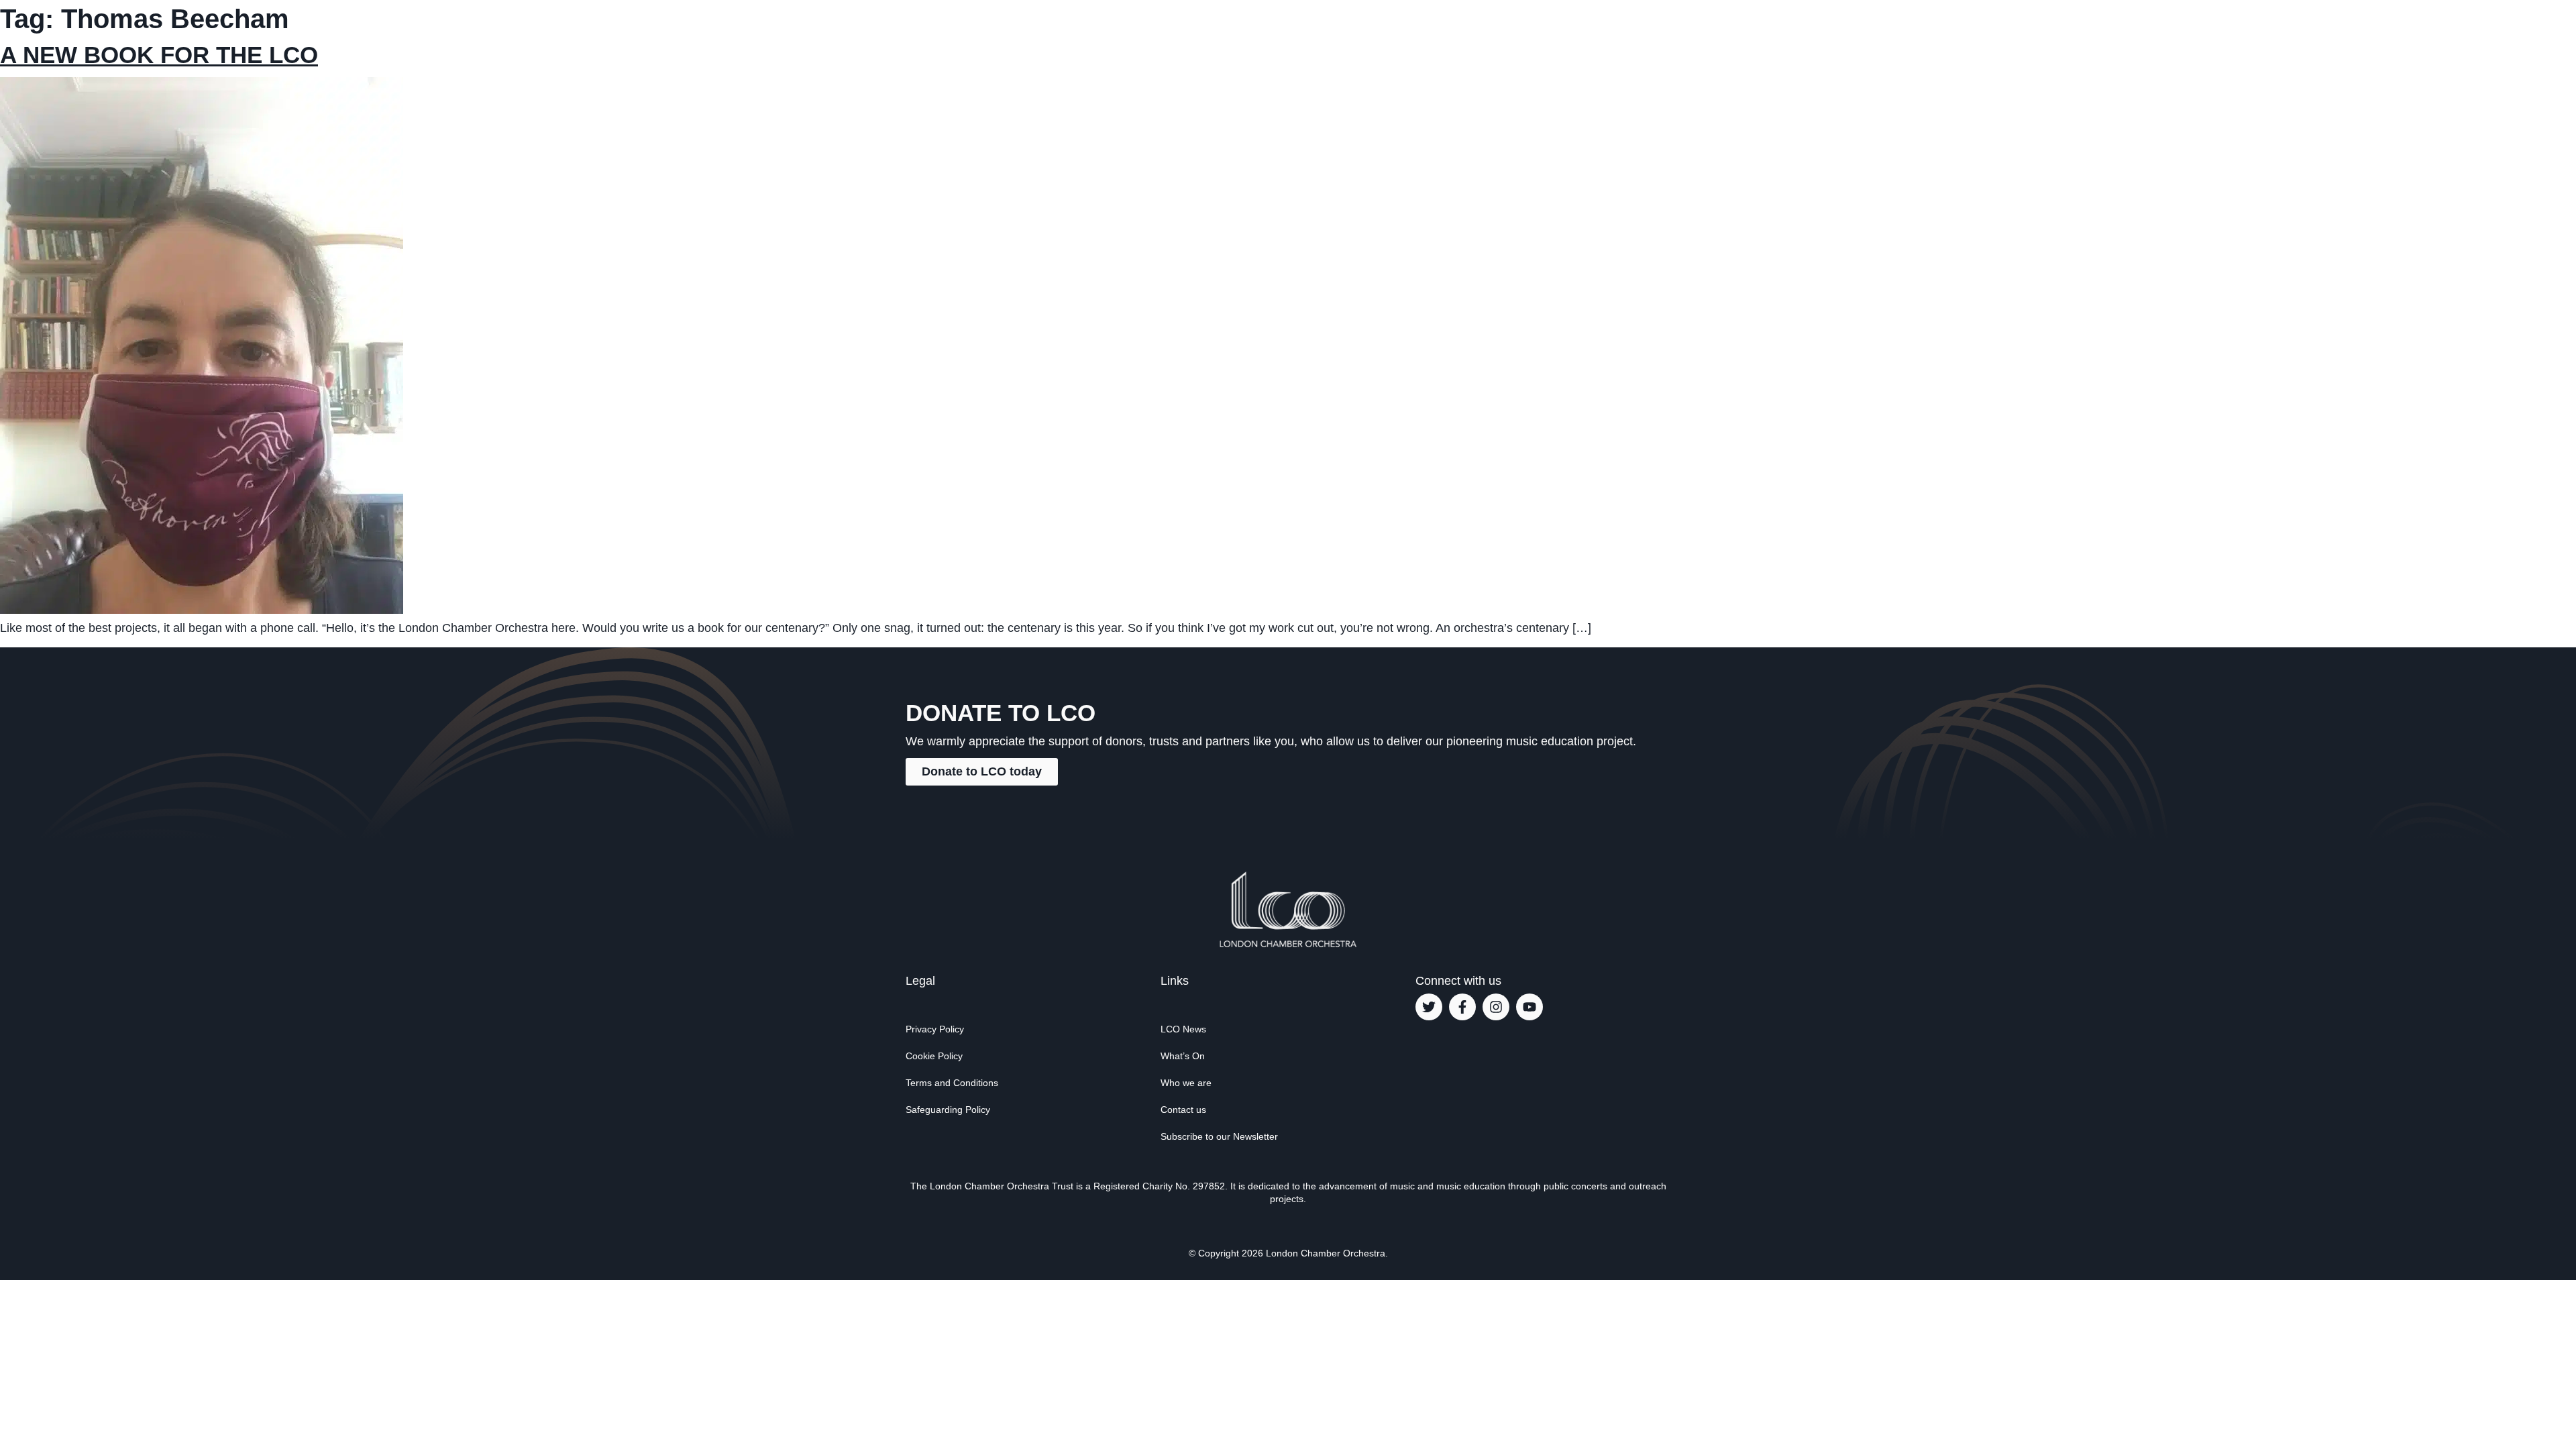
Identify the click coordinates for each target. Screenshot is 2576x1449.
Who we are (1186, 1083)
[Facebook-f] (1462, 1007)
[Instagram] (1496, 1007)
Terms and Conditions (952, 1083)
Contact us (1183, 1110)
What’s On (1183, 1056)
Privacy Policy (935, 1029)
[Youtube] (1529, 1007)
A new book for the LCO (159, 55)
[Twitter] (1429, 1007)
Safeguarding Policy (948, 1110)
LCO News (1183, 1029)
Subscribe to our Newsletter (1219, 1136)
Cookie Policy (934, 1056)
